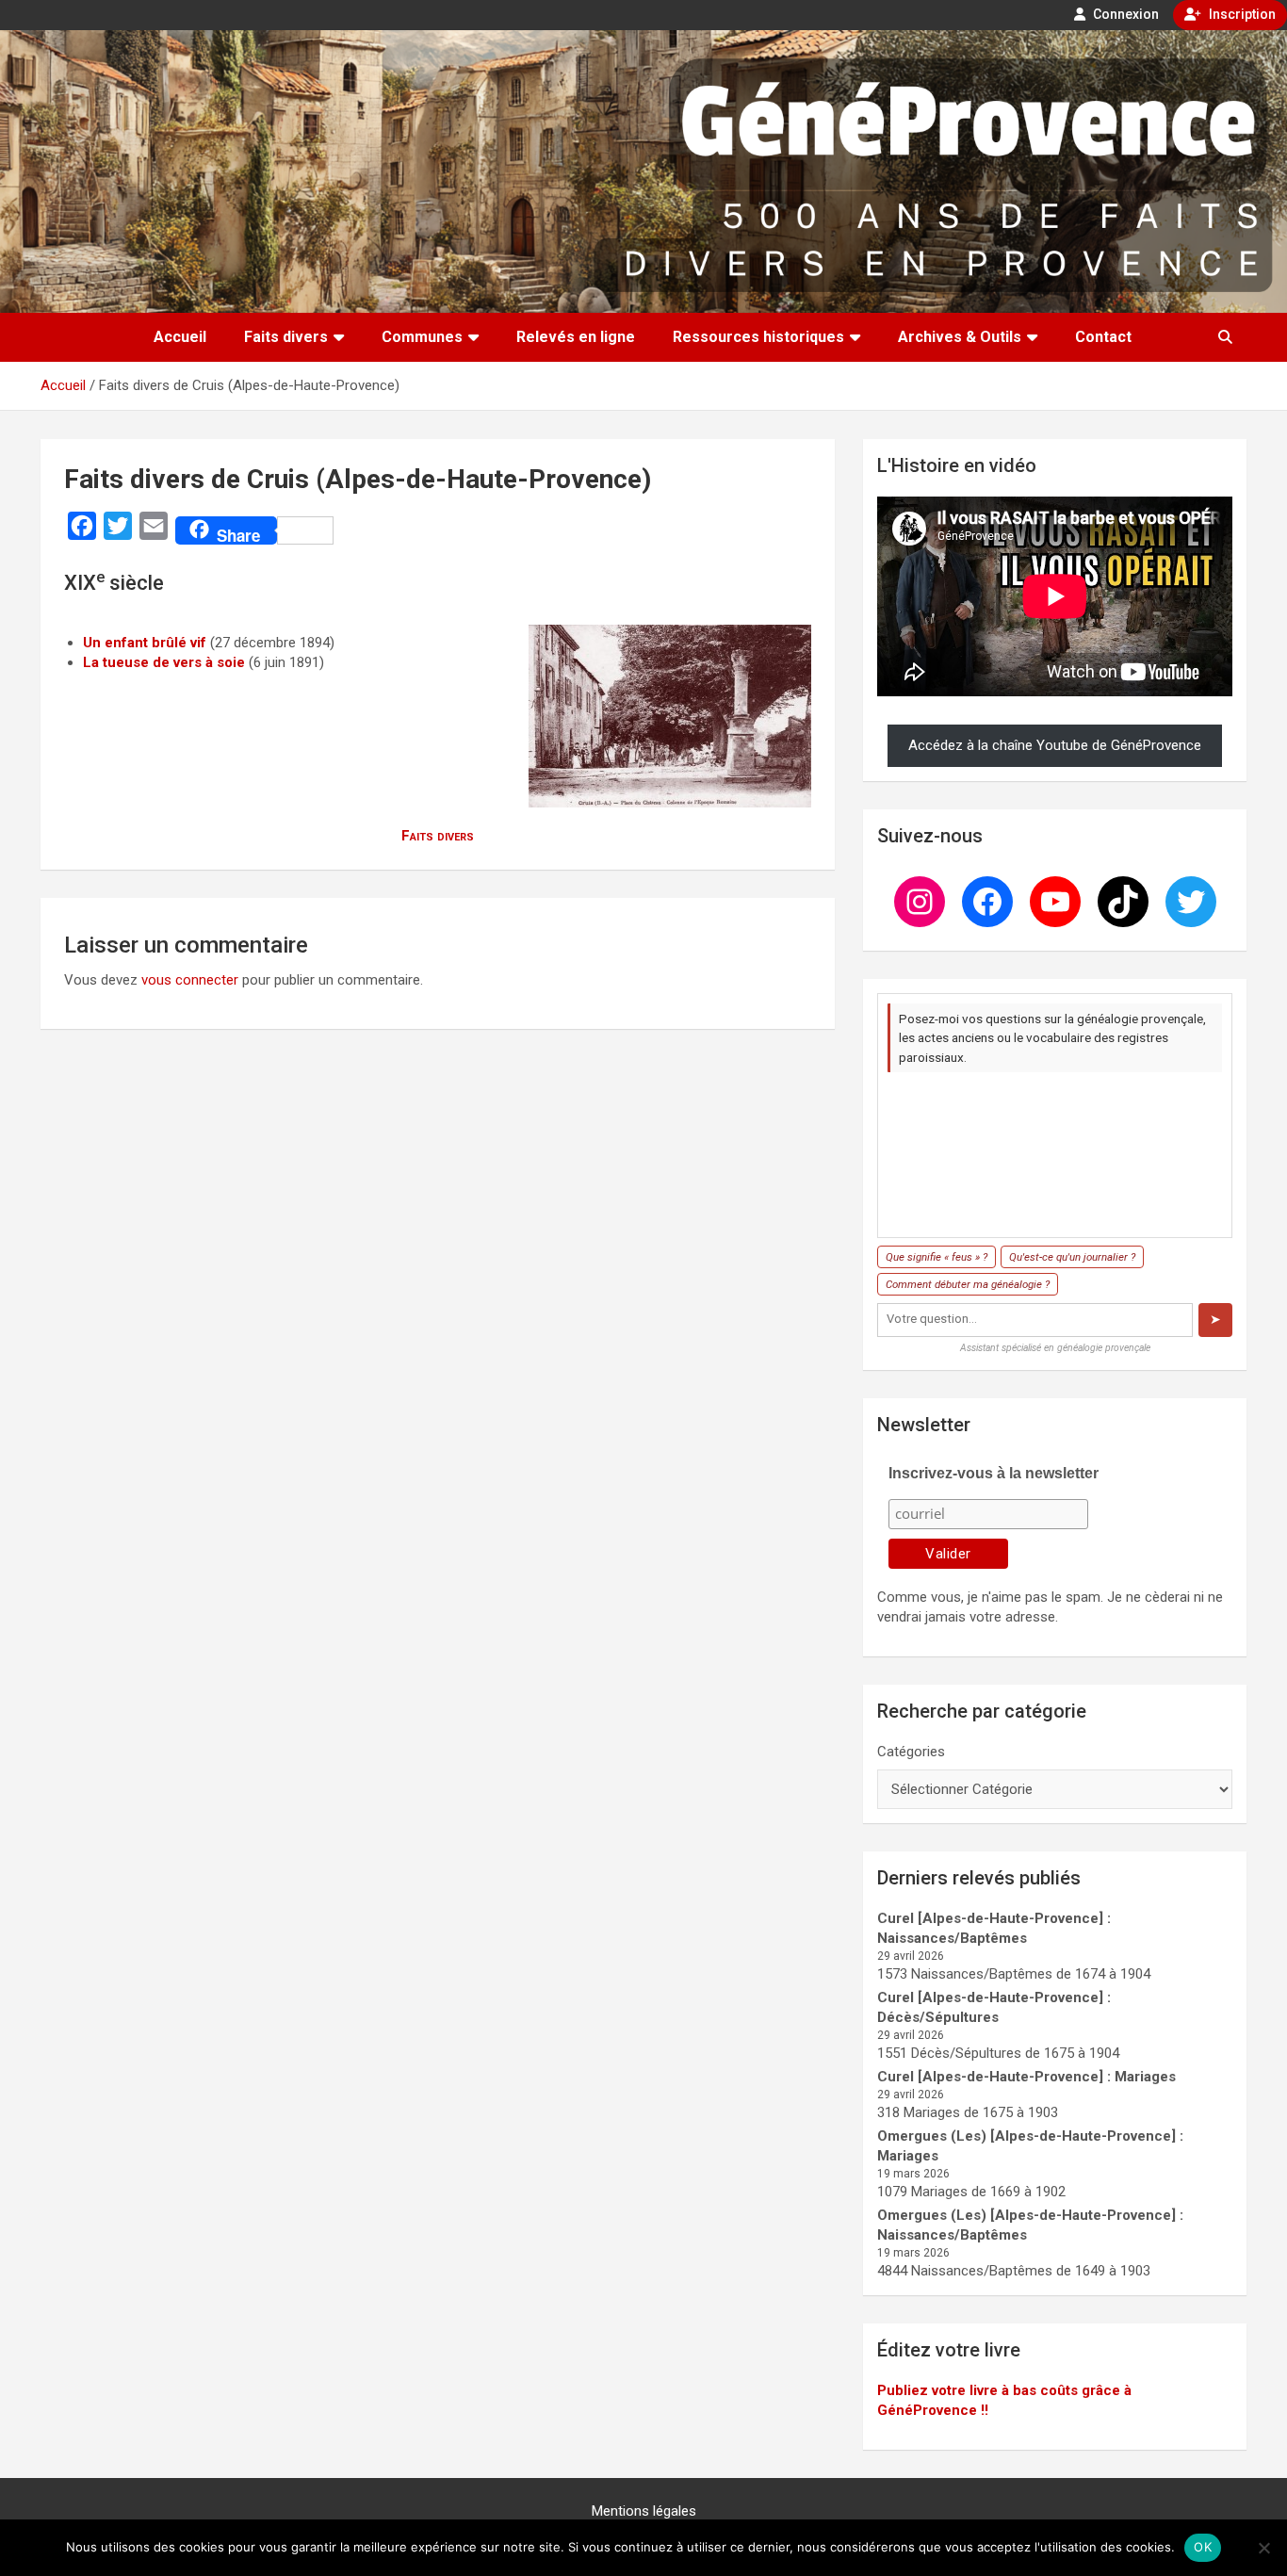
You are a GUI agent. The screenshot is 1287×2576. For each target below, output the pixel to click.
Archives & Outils (960, 337)
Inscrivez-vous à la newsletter (994, 1473)
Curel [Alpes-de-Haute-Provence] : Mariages (1026, 2077)
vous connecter (190, 980)
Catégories (911, 1752)
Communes (422, 337)
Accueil (180, 337)
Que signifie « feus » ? (937, 1257)
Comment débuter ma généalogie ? (968, 1284)
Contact (1103, 337)
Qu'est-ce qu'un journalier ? (1072, 1257)
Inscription (1241, 14)
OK (1203, 2547)
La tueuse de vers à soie (164, 662)
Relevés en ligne (576, 337)
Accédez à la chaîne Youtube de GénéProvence (1055, 745)
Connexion (1124, 14)
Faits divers (286, 337)
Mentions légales (644, 2511)
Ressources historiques (758, 337)
